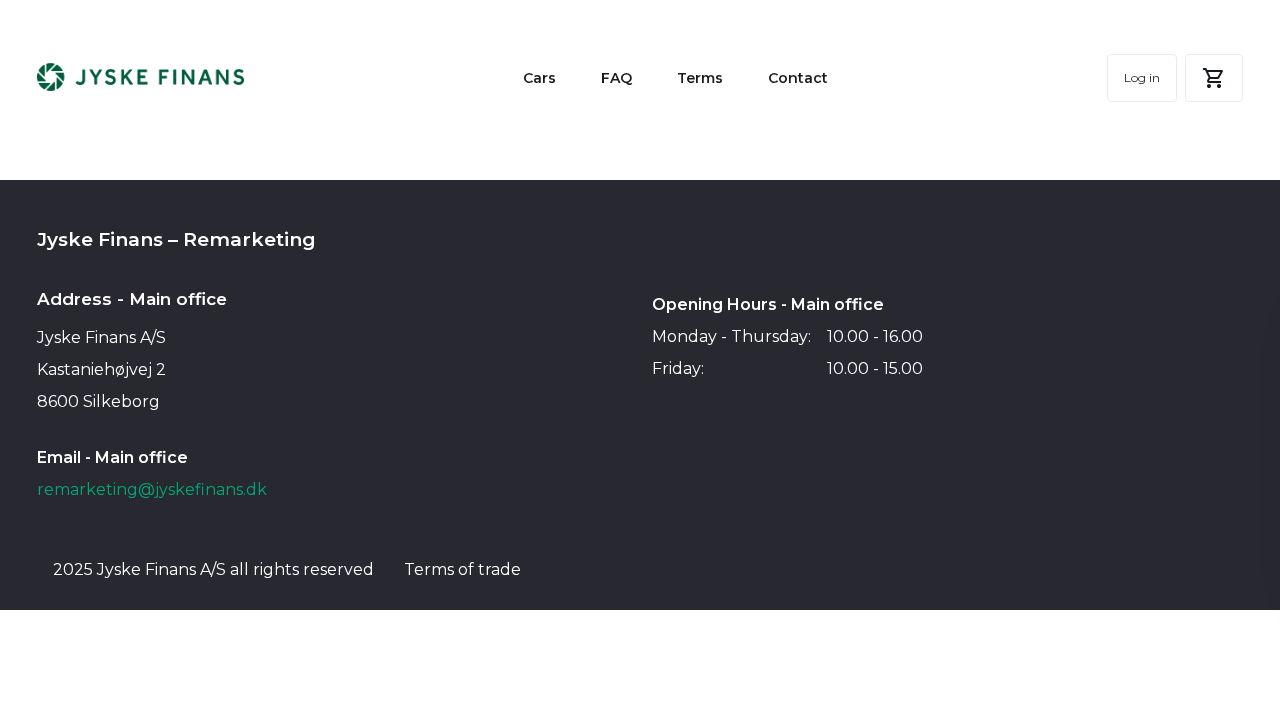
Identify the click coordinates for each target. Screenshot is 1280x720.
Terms (700, 78)
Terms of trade (462, 569)
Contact (798, 78)
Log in (1142, 77)
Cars (539, 78)
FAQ (616, 78)
